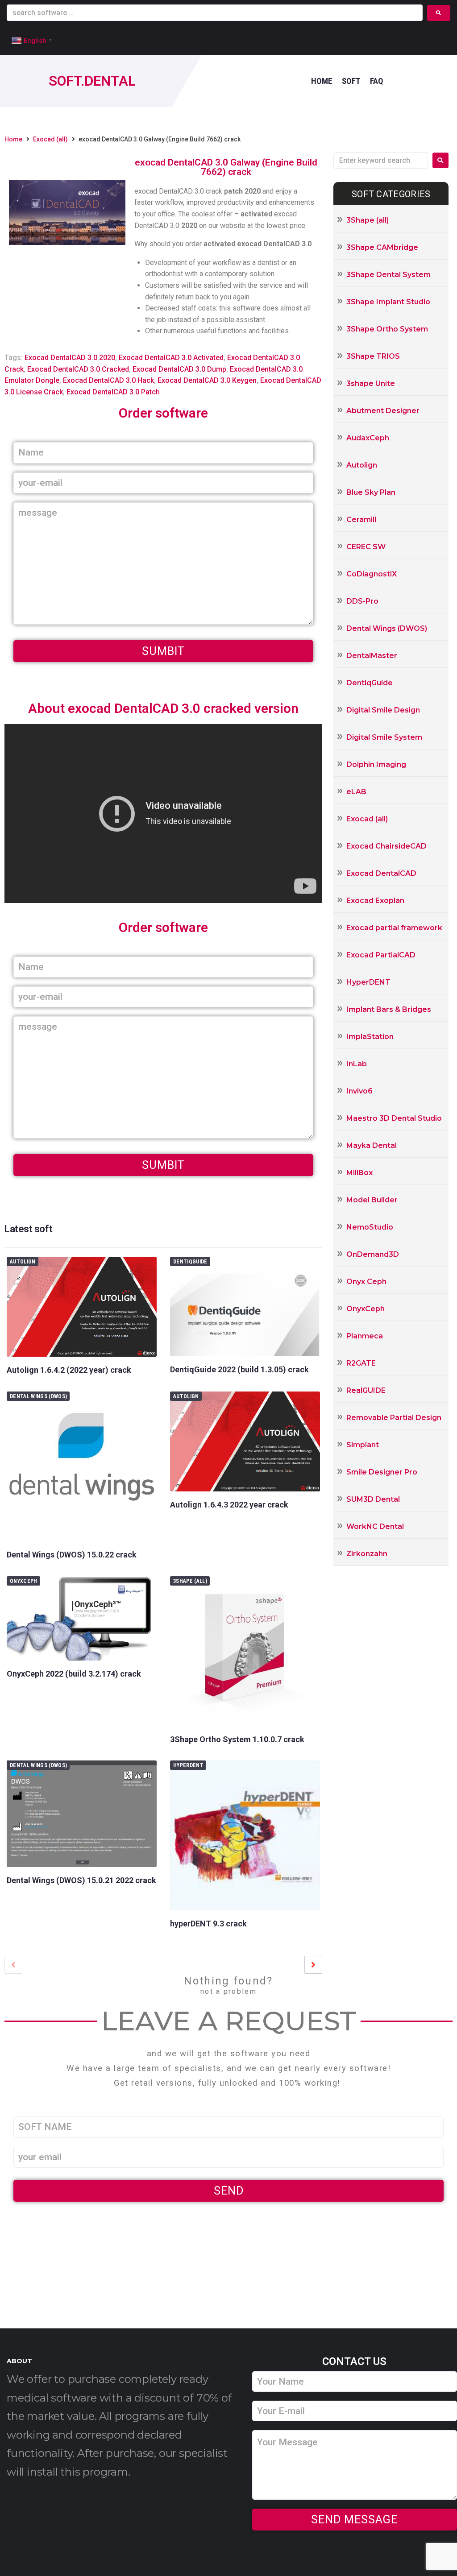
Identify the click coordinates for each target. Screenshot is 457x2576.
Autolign (23, 1262)
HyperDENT (188, 1765)
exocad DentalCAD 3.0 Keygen (207, 380)
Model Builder (372, 1200)
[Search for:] (381, 160)
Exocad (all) (50, 139)
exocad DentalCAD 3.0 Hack (108, 380)
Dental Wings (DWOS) (38, 1396)
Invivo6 (359, 1091)
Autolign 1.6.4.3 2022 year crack (229, 1505)
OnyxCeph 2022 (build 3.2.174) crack (74, 1674)
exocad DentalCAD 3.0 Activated (171, 358)
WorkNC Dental (375, 1526)
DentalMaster (372, 656)
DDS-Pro (362, 601)
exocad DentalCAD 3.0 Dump (179, 369)
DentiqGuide (190, 1262)
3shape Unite (371, 383)
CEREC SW (366, 547)
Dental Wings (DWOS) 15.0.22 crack (72, 1555)
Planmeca (365, 1336)
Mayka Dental (372, 1145)
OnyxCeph (24, 1581)
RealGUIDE (366, 1390)
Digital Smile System (384, 737)
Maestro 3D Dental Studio (394, 1118)
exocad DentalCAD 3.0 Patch (113, 392)
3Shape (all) (190, 1581)
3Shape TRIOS (373, 356)
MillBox (359, 1173)
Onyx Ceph (366, 1282)
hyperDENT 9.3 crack (208, 1924)
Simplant (363, 1445)
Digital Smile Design (383, 710)
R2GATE (361, 1363)
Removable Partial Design (394, 1418)
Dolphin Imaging (376, 764)
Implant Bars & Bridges (389, 1009)
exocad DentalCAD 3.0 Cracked (78, 369)
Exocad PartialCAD (381, 955)
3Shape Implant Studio (388, 302)
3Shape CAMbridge (382, 247)
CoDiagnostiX (372, 574)
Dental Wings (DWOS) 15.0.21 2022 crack (81, 1880)
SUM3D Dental (373, 1499)
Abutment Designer (383, 411)
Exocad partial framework (394, 928)
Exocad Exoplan (375, 901)
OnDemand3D (373, 1254)
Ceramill (361, 520)
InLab (357, 1064)
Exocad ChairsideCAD (386, 846)
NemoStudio (370, 1227)
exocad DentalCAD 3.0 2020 (70, 358)
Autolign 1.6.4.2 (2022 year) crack (69, 1370)
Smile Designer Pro (382, 1472)
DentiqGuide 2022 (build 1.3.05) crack (239, 1369)
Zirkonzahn (367, 1554)
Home (13, 139)
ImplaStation (370, 1037)
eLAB (356, 792)
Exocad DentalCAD (381, 873)
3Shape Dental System (388, 275)
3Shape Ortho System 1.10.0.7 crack (237, 1739)
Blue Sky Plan (371, 492)
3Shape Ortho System (387, 329)
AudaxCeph (368, 438)
